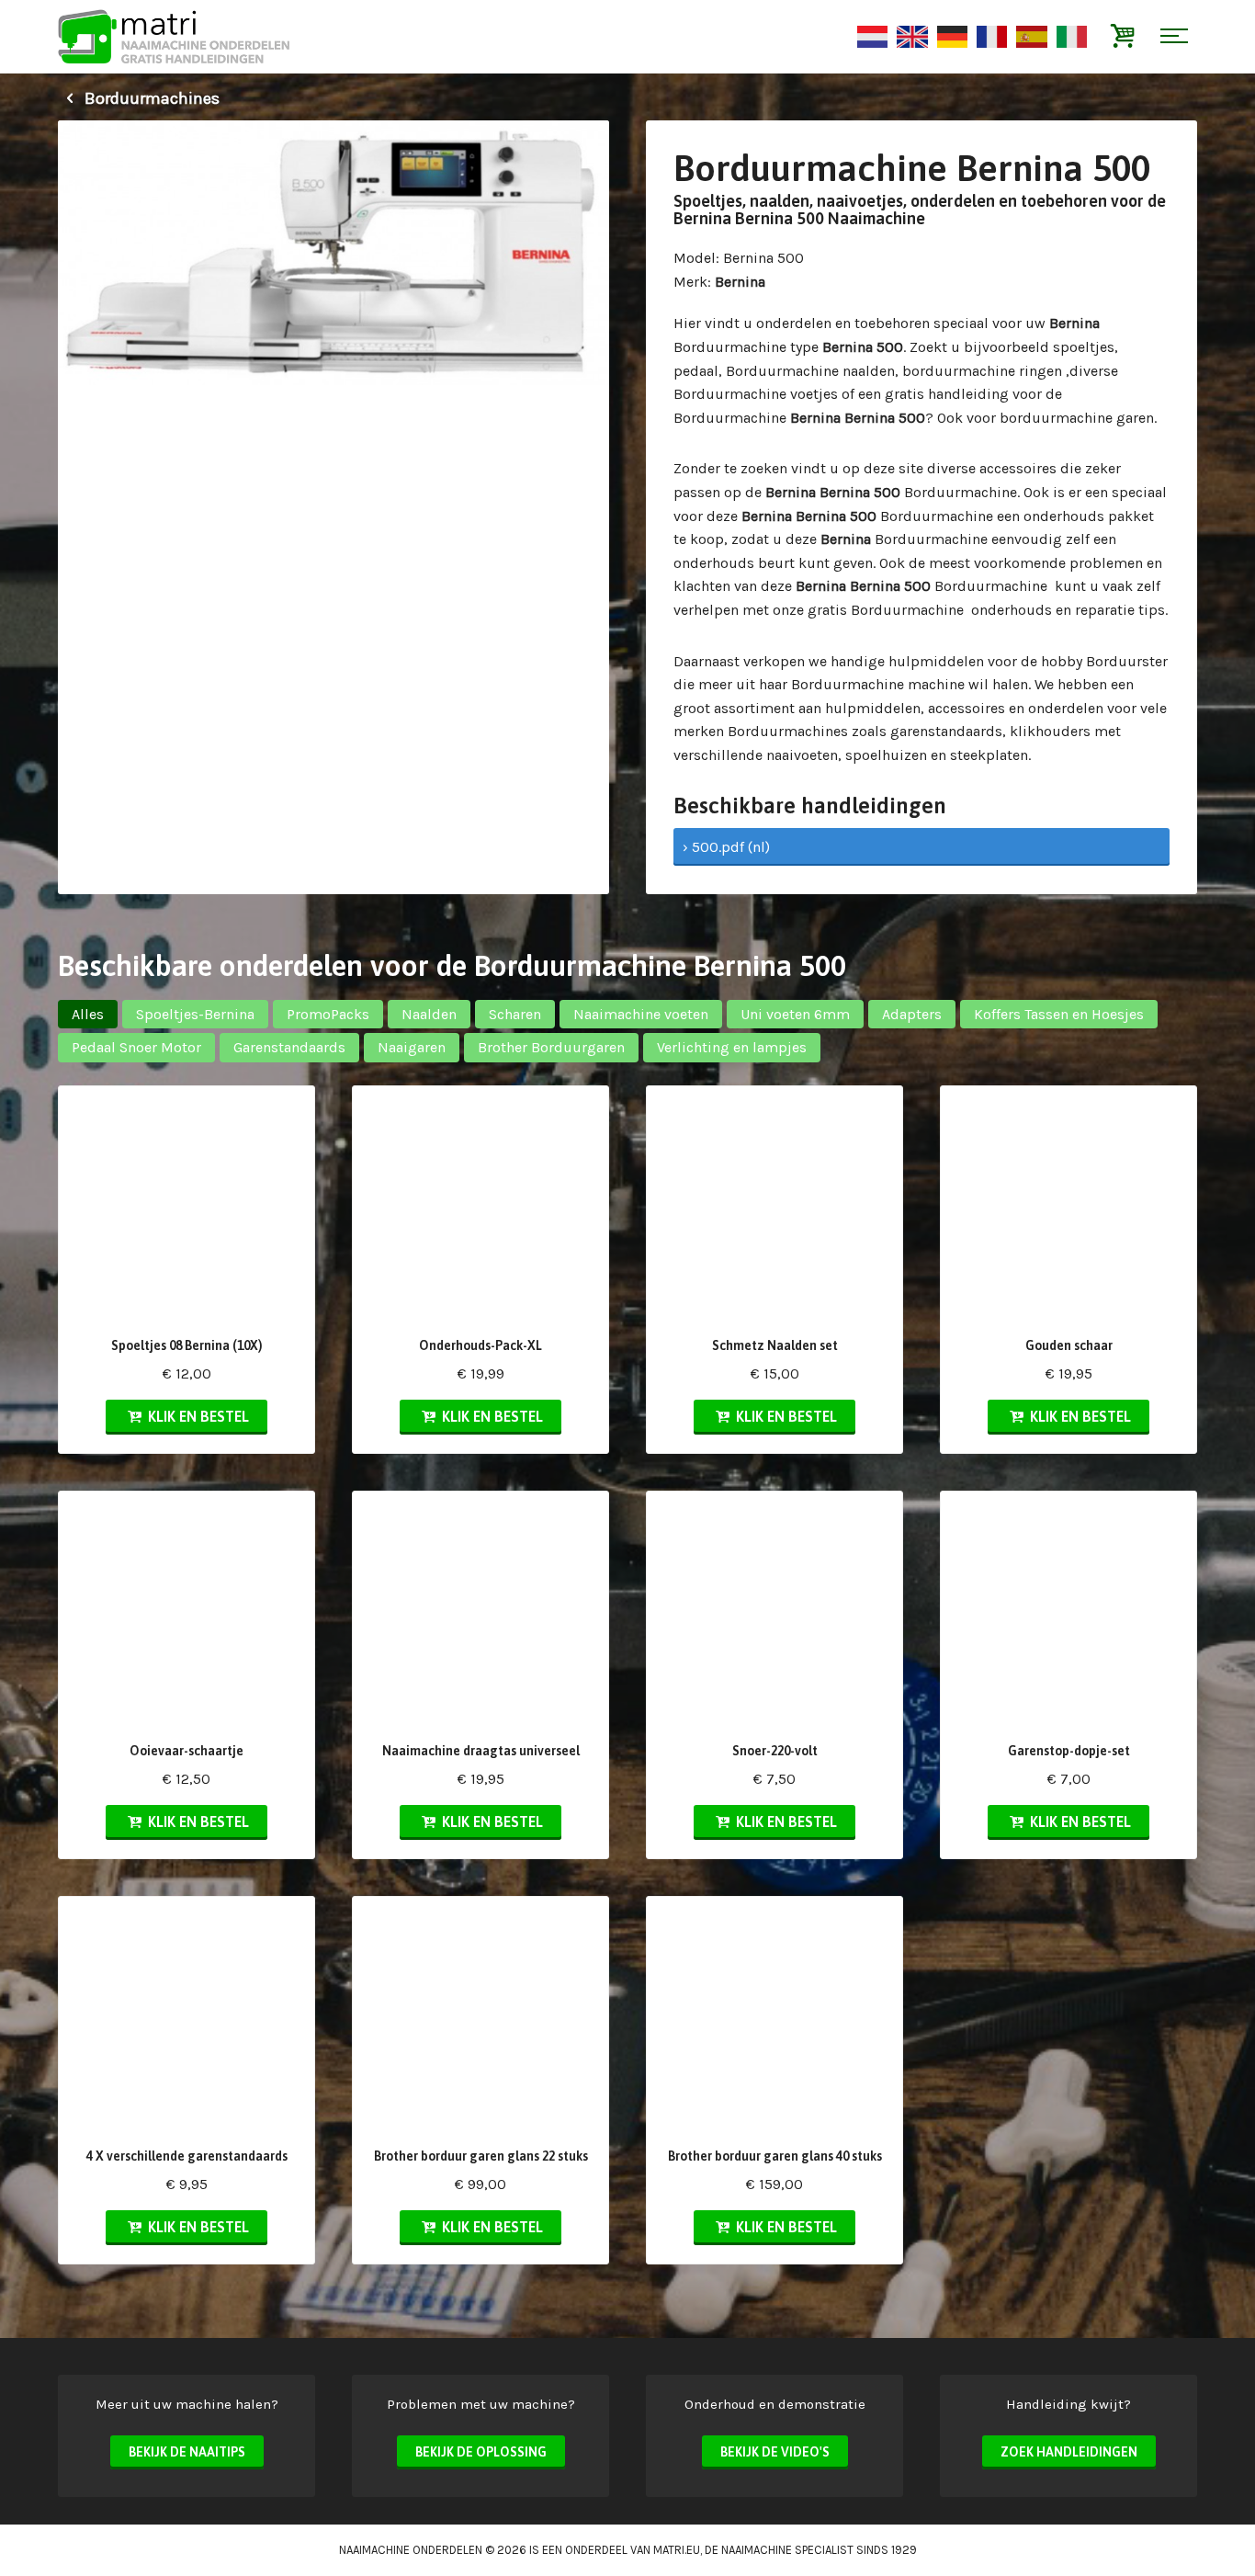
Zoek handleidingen (1069, 2452)
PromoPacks (328, 1014)
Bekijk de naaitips (187, 2452)
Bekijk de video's (775, 2452)
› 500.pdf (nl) (726, 847)
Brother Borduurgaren (551, 1047)
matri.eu (677, 2550)
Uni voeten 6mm (795, 1014)
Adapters (912, 1014)
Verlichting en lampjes (732, 1047)
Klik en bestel (197, 1416)
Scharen (515, 1014)
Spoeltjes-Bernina (195, 1014)
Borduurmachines (150, 98)
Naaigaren (412, 1047)
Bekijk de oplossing (481, 2452)
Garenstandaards (289, 1047)
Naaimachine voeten (641, 1014)
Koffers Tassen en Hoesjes (1059, 1014)
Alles (88, 1014)
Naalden (429, 1014)
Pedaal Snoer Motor (136, 1047)
